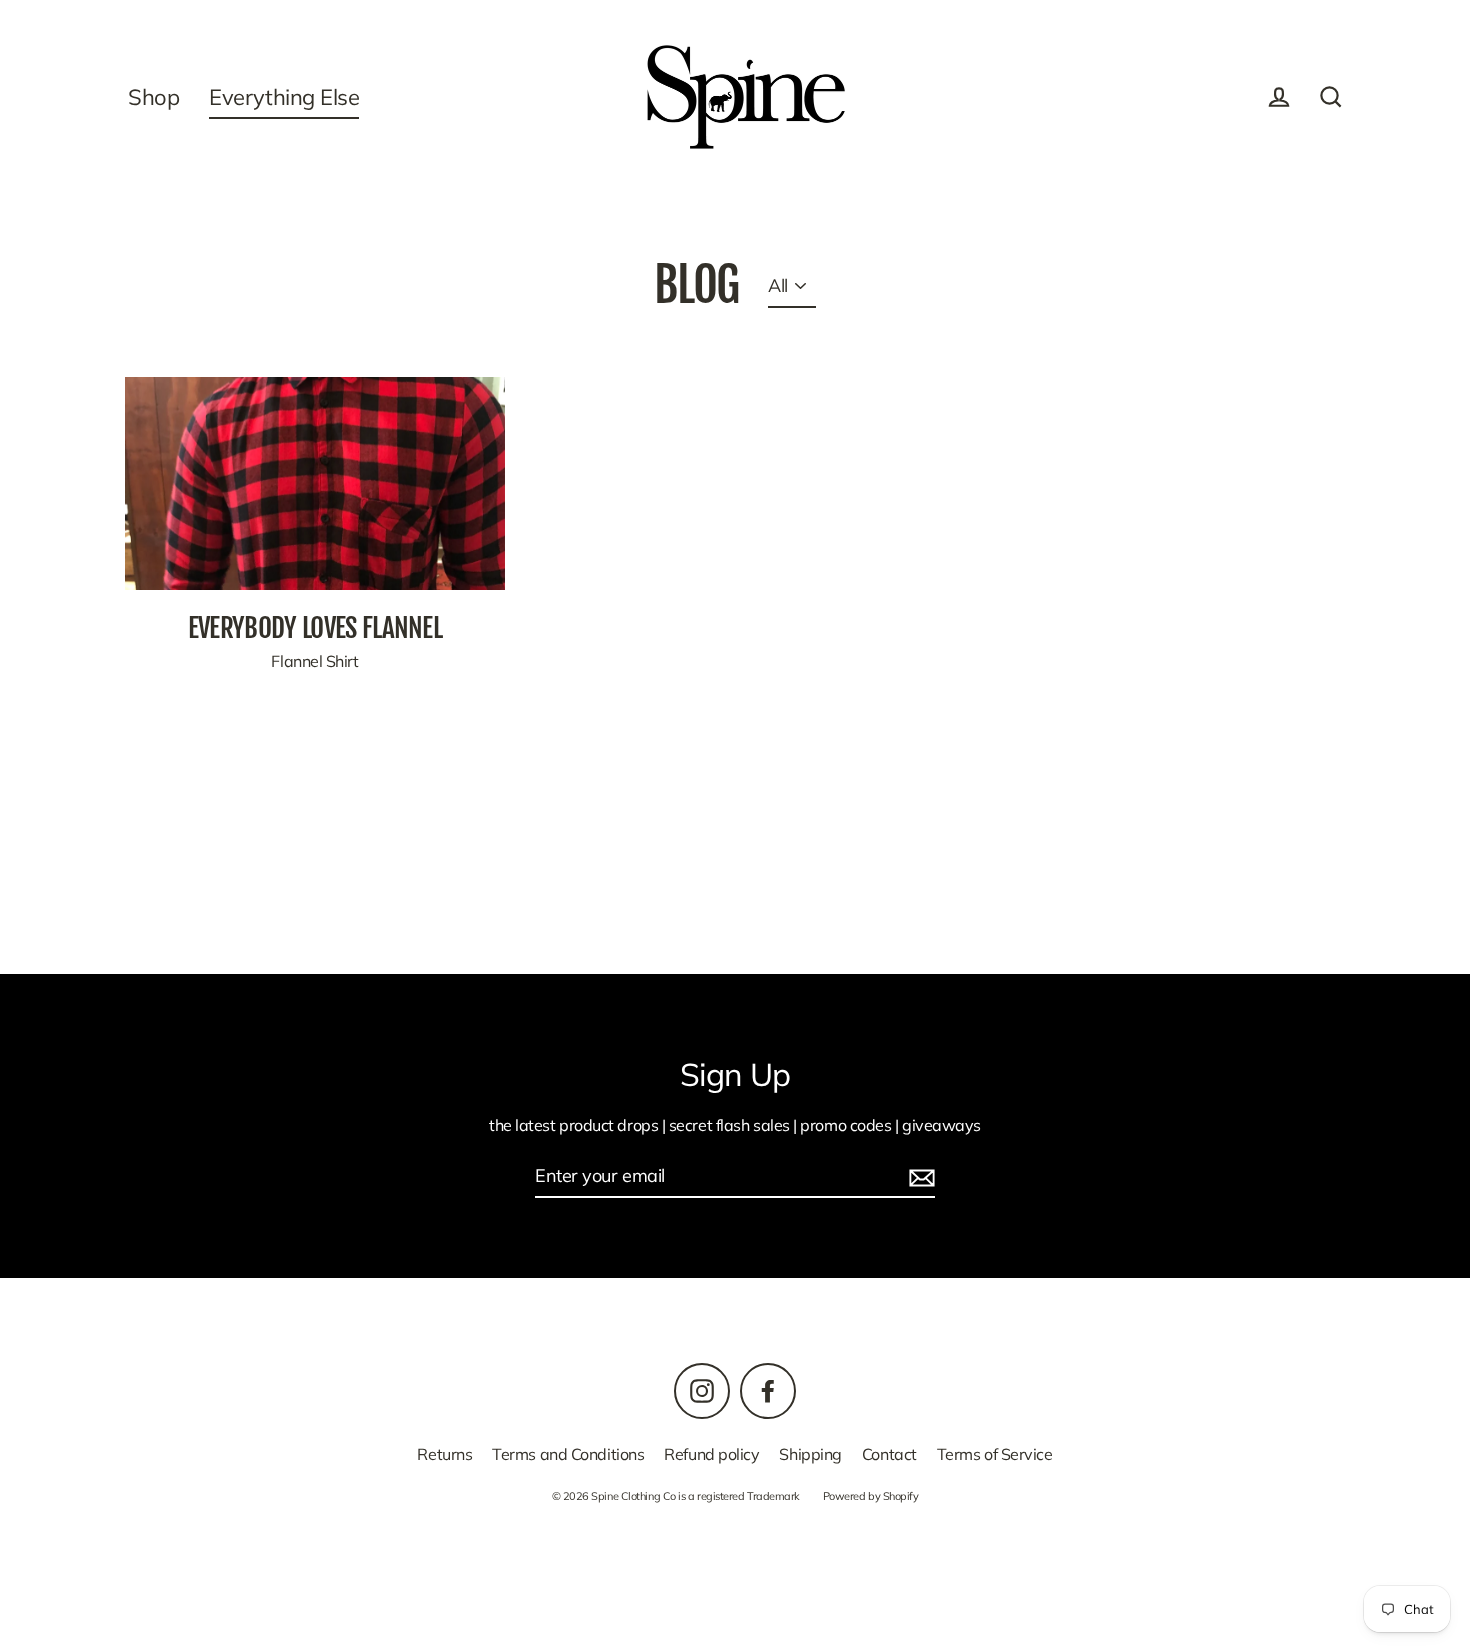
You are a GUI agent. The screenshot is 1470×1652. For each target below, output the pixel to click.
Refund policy (711, 1454)
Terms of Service (995, 1454)
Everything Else (284, 96)
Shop (153, 96)
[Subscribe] (919, 1176)
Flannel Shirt (314, 661)
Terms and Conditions (568, 1454)
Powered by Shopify (871, 1496)
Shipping (810, 1454)
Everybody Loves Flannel (315, 627)
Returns (444, 1454)
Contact (889, 1454)
